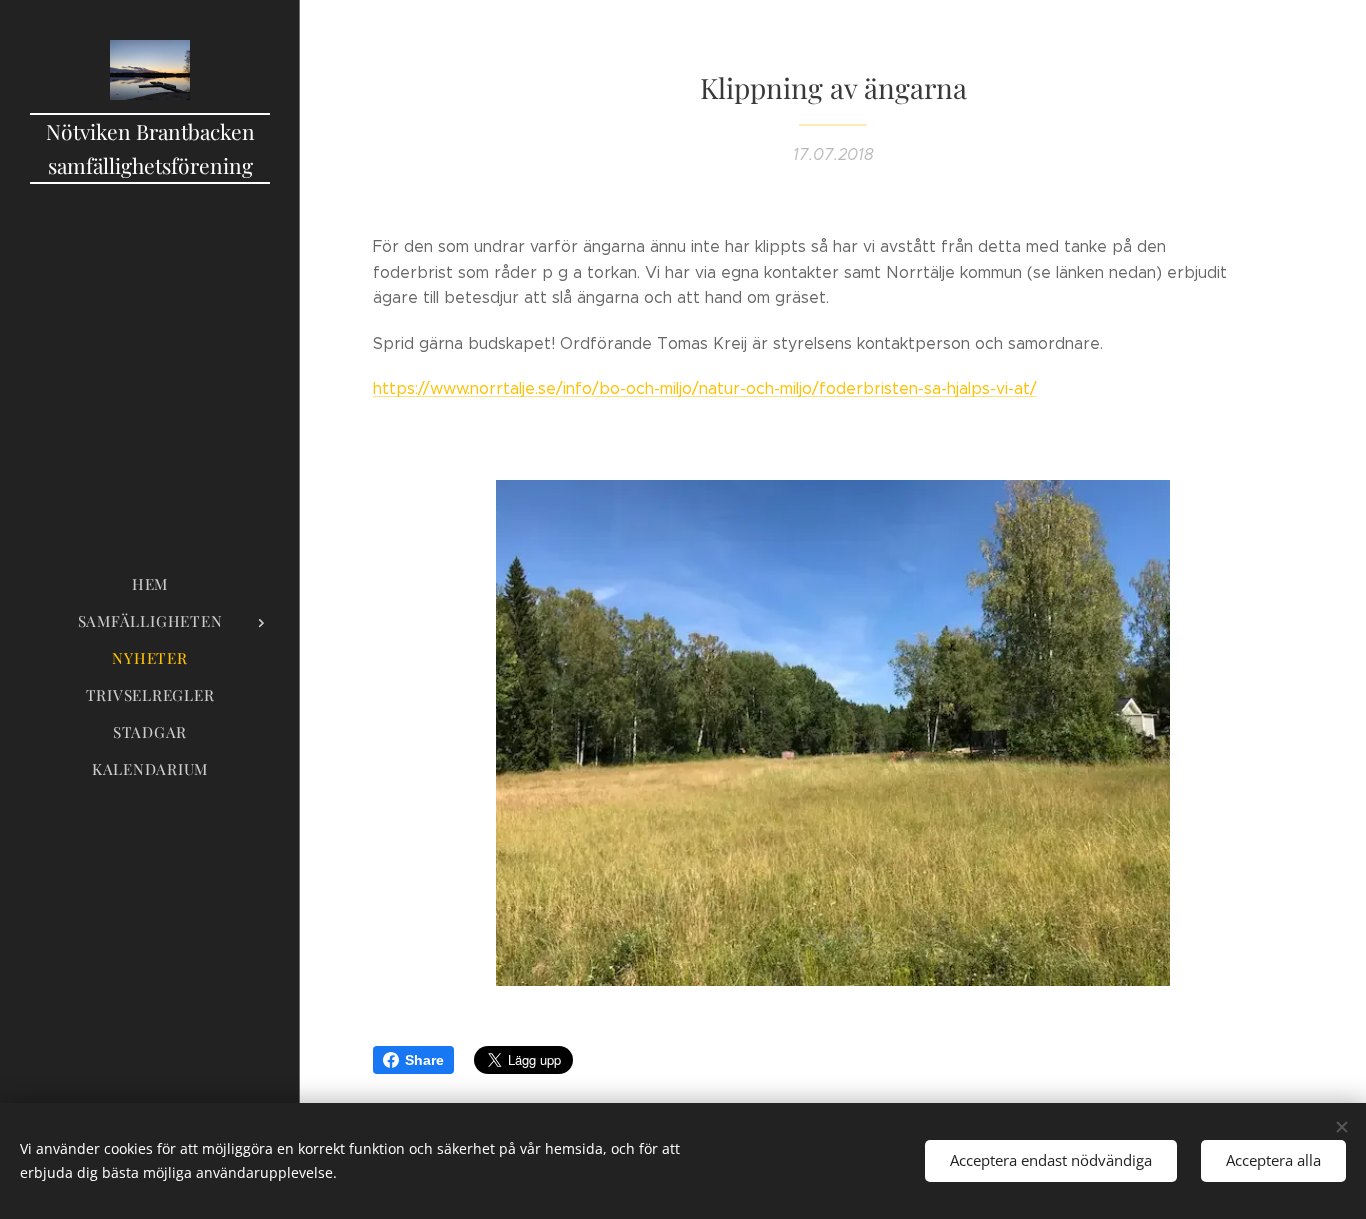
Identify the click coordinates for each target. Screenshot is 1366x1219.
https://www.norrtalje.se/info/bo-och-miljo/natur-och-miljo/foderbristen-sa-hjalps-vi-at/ (705, 388)
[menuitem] (150, 584)
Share (424, 1060)
